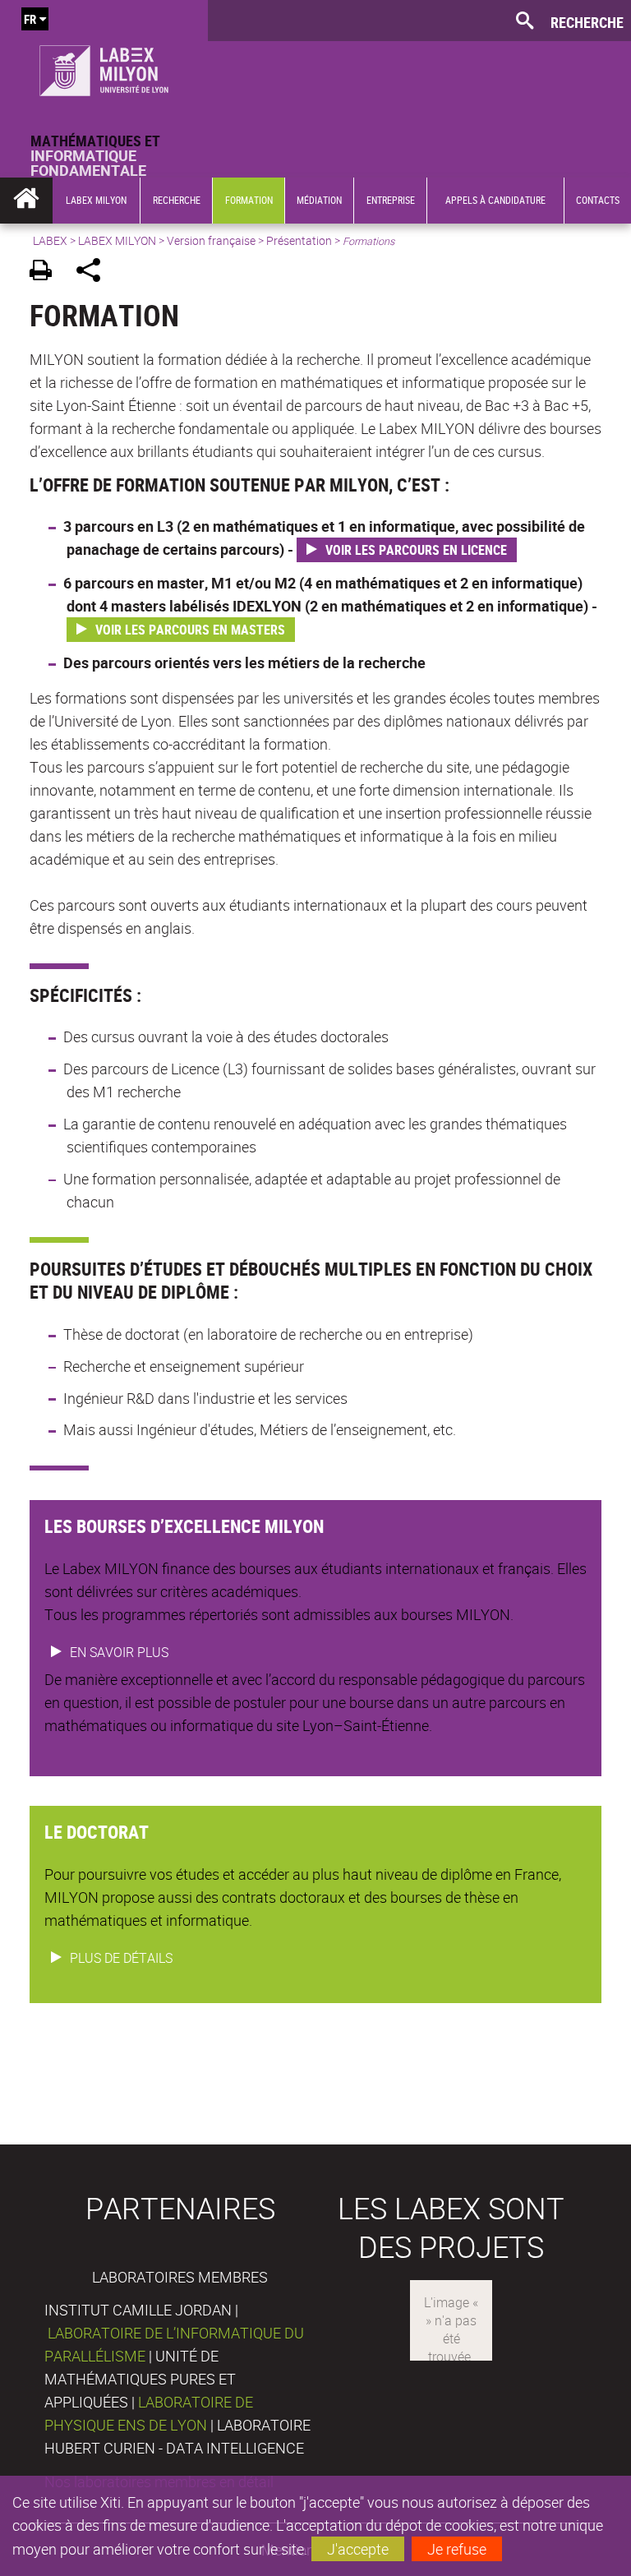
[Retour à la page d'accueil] (104, 67)
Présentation (299, 240)
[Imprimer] (46, 272)
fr (30, 19)
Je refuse (457, 2549)
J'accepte (358, 2549)
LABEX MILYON (117, 240)
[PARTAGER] (94, 272)
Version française (211, 240)
